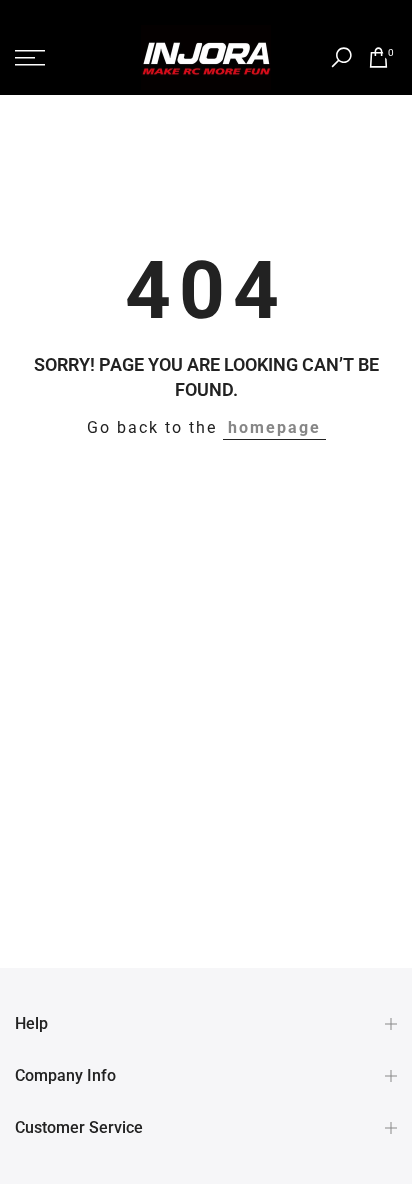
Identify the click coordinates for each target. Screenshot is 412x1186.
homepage (274, 428)
